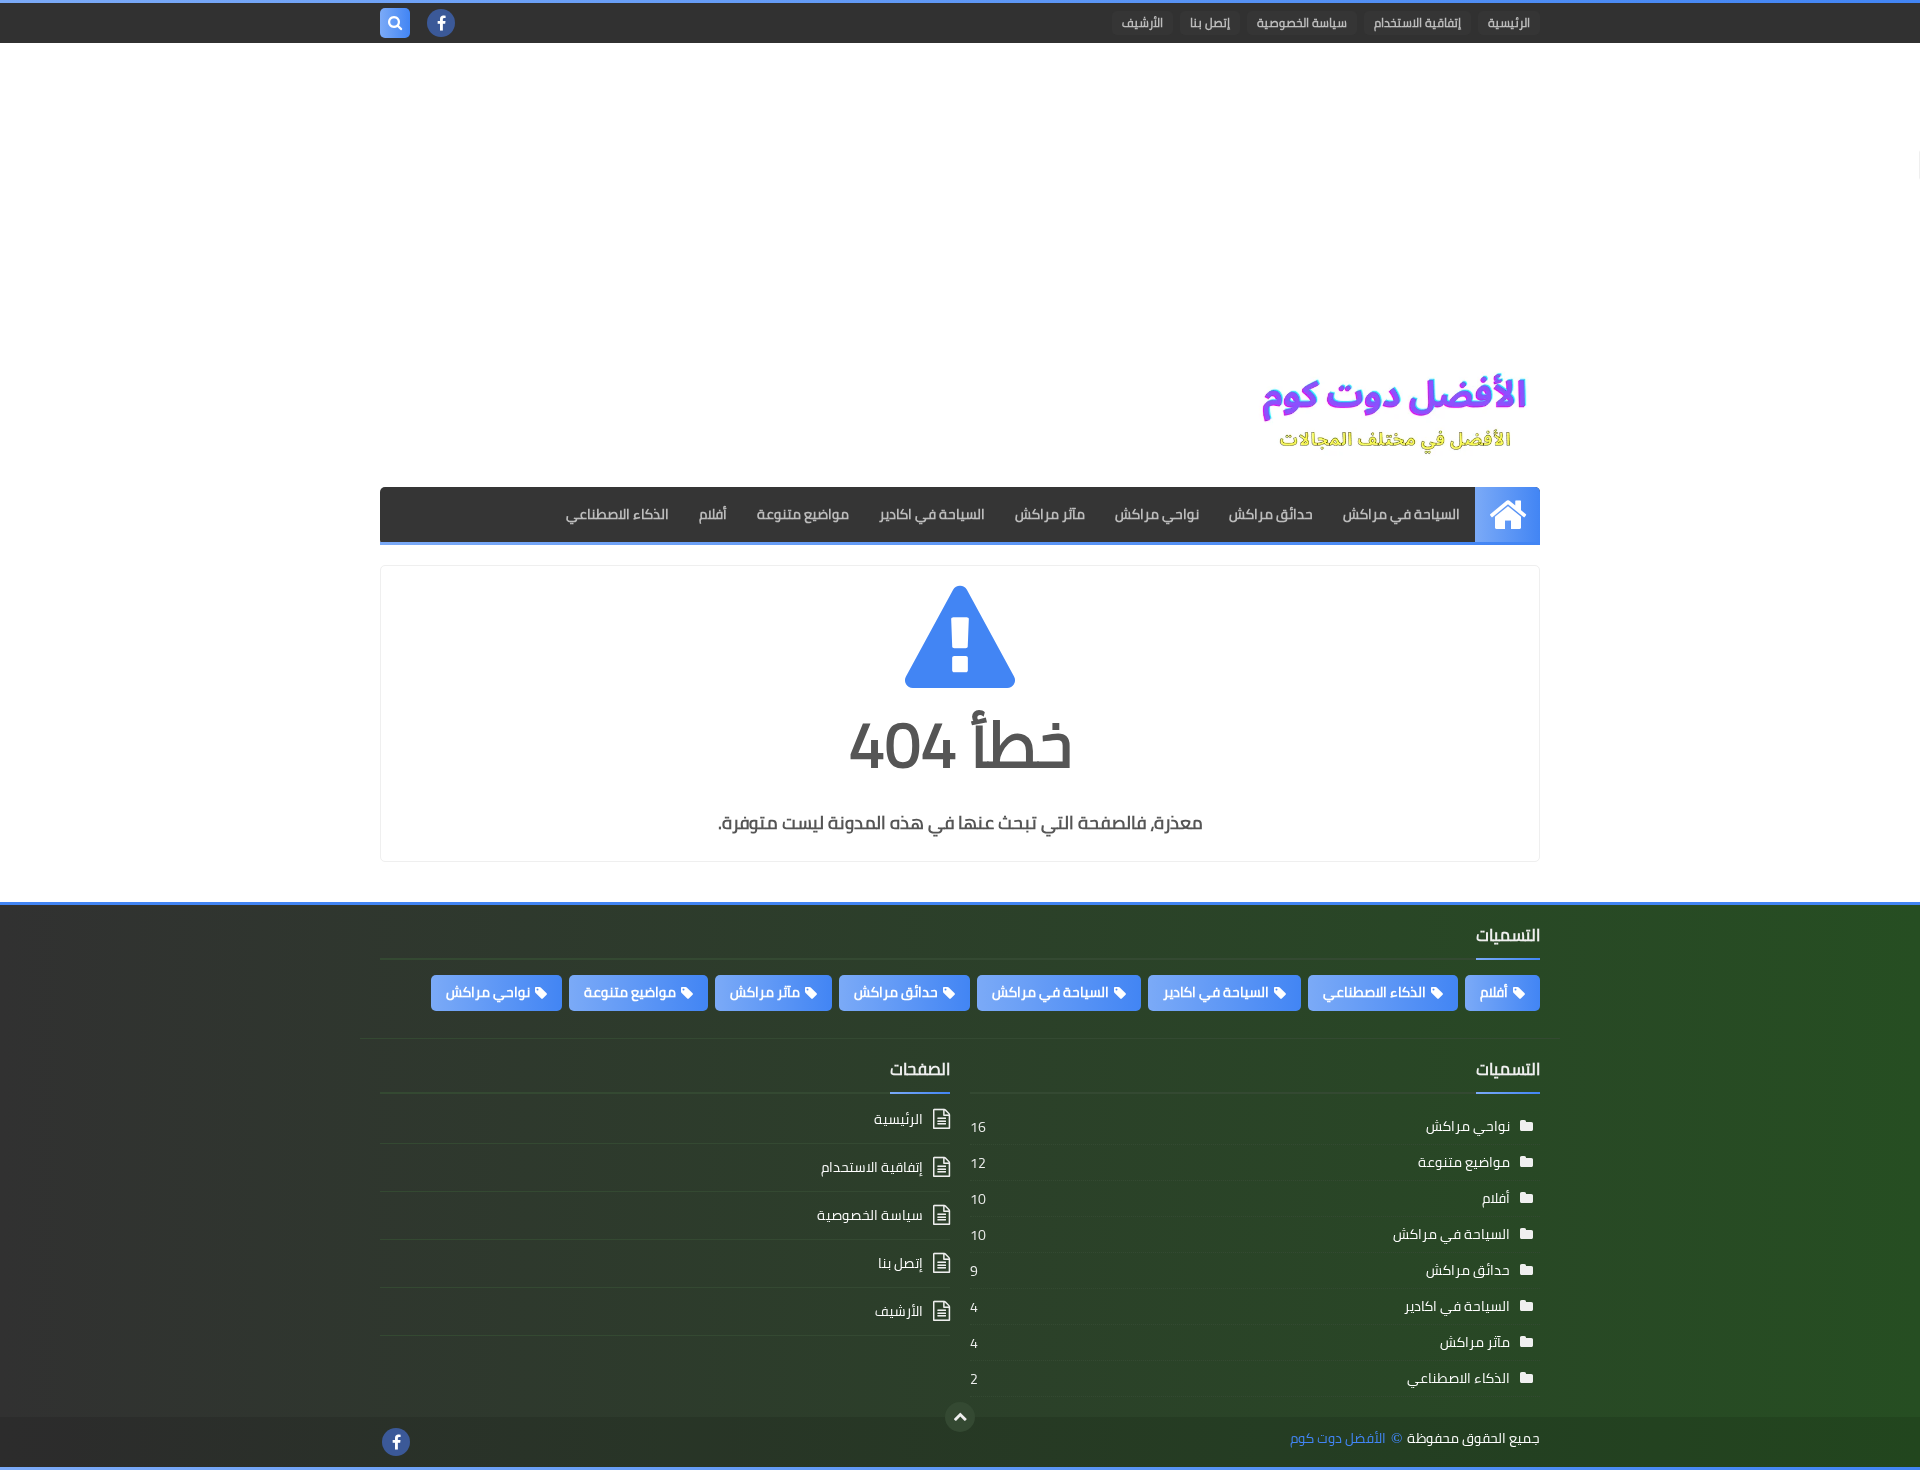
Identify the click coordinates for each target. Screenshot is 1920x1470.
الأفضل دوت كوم (1338, 1438)
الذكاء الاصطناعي (617, 514)
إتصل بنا (1210, 22)
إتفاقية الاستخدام (1417, 22)
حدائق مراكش (1271, 514)
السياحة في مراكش (1401, 514)
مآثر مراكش (1050, 514)
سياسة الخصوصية (1302, 22)
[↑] (960, 1417)
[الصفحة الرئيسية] (1507, 514)
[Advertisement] (960, 213)
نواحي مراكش (1157, 514)
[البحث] (395, 23)
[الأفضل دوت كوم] (1395, 415)
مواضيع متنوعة (803, 514)
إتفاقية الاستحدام (872, 1167)
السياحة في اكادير (932, 514)
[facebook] (441, 23)
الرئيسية (1509, 22)
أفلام (713, 514)
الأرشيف (1142, 22)
